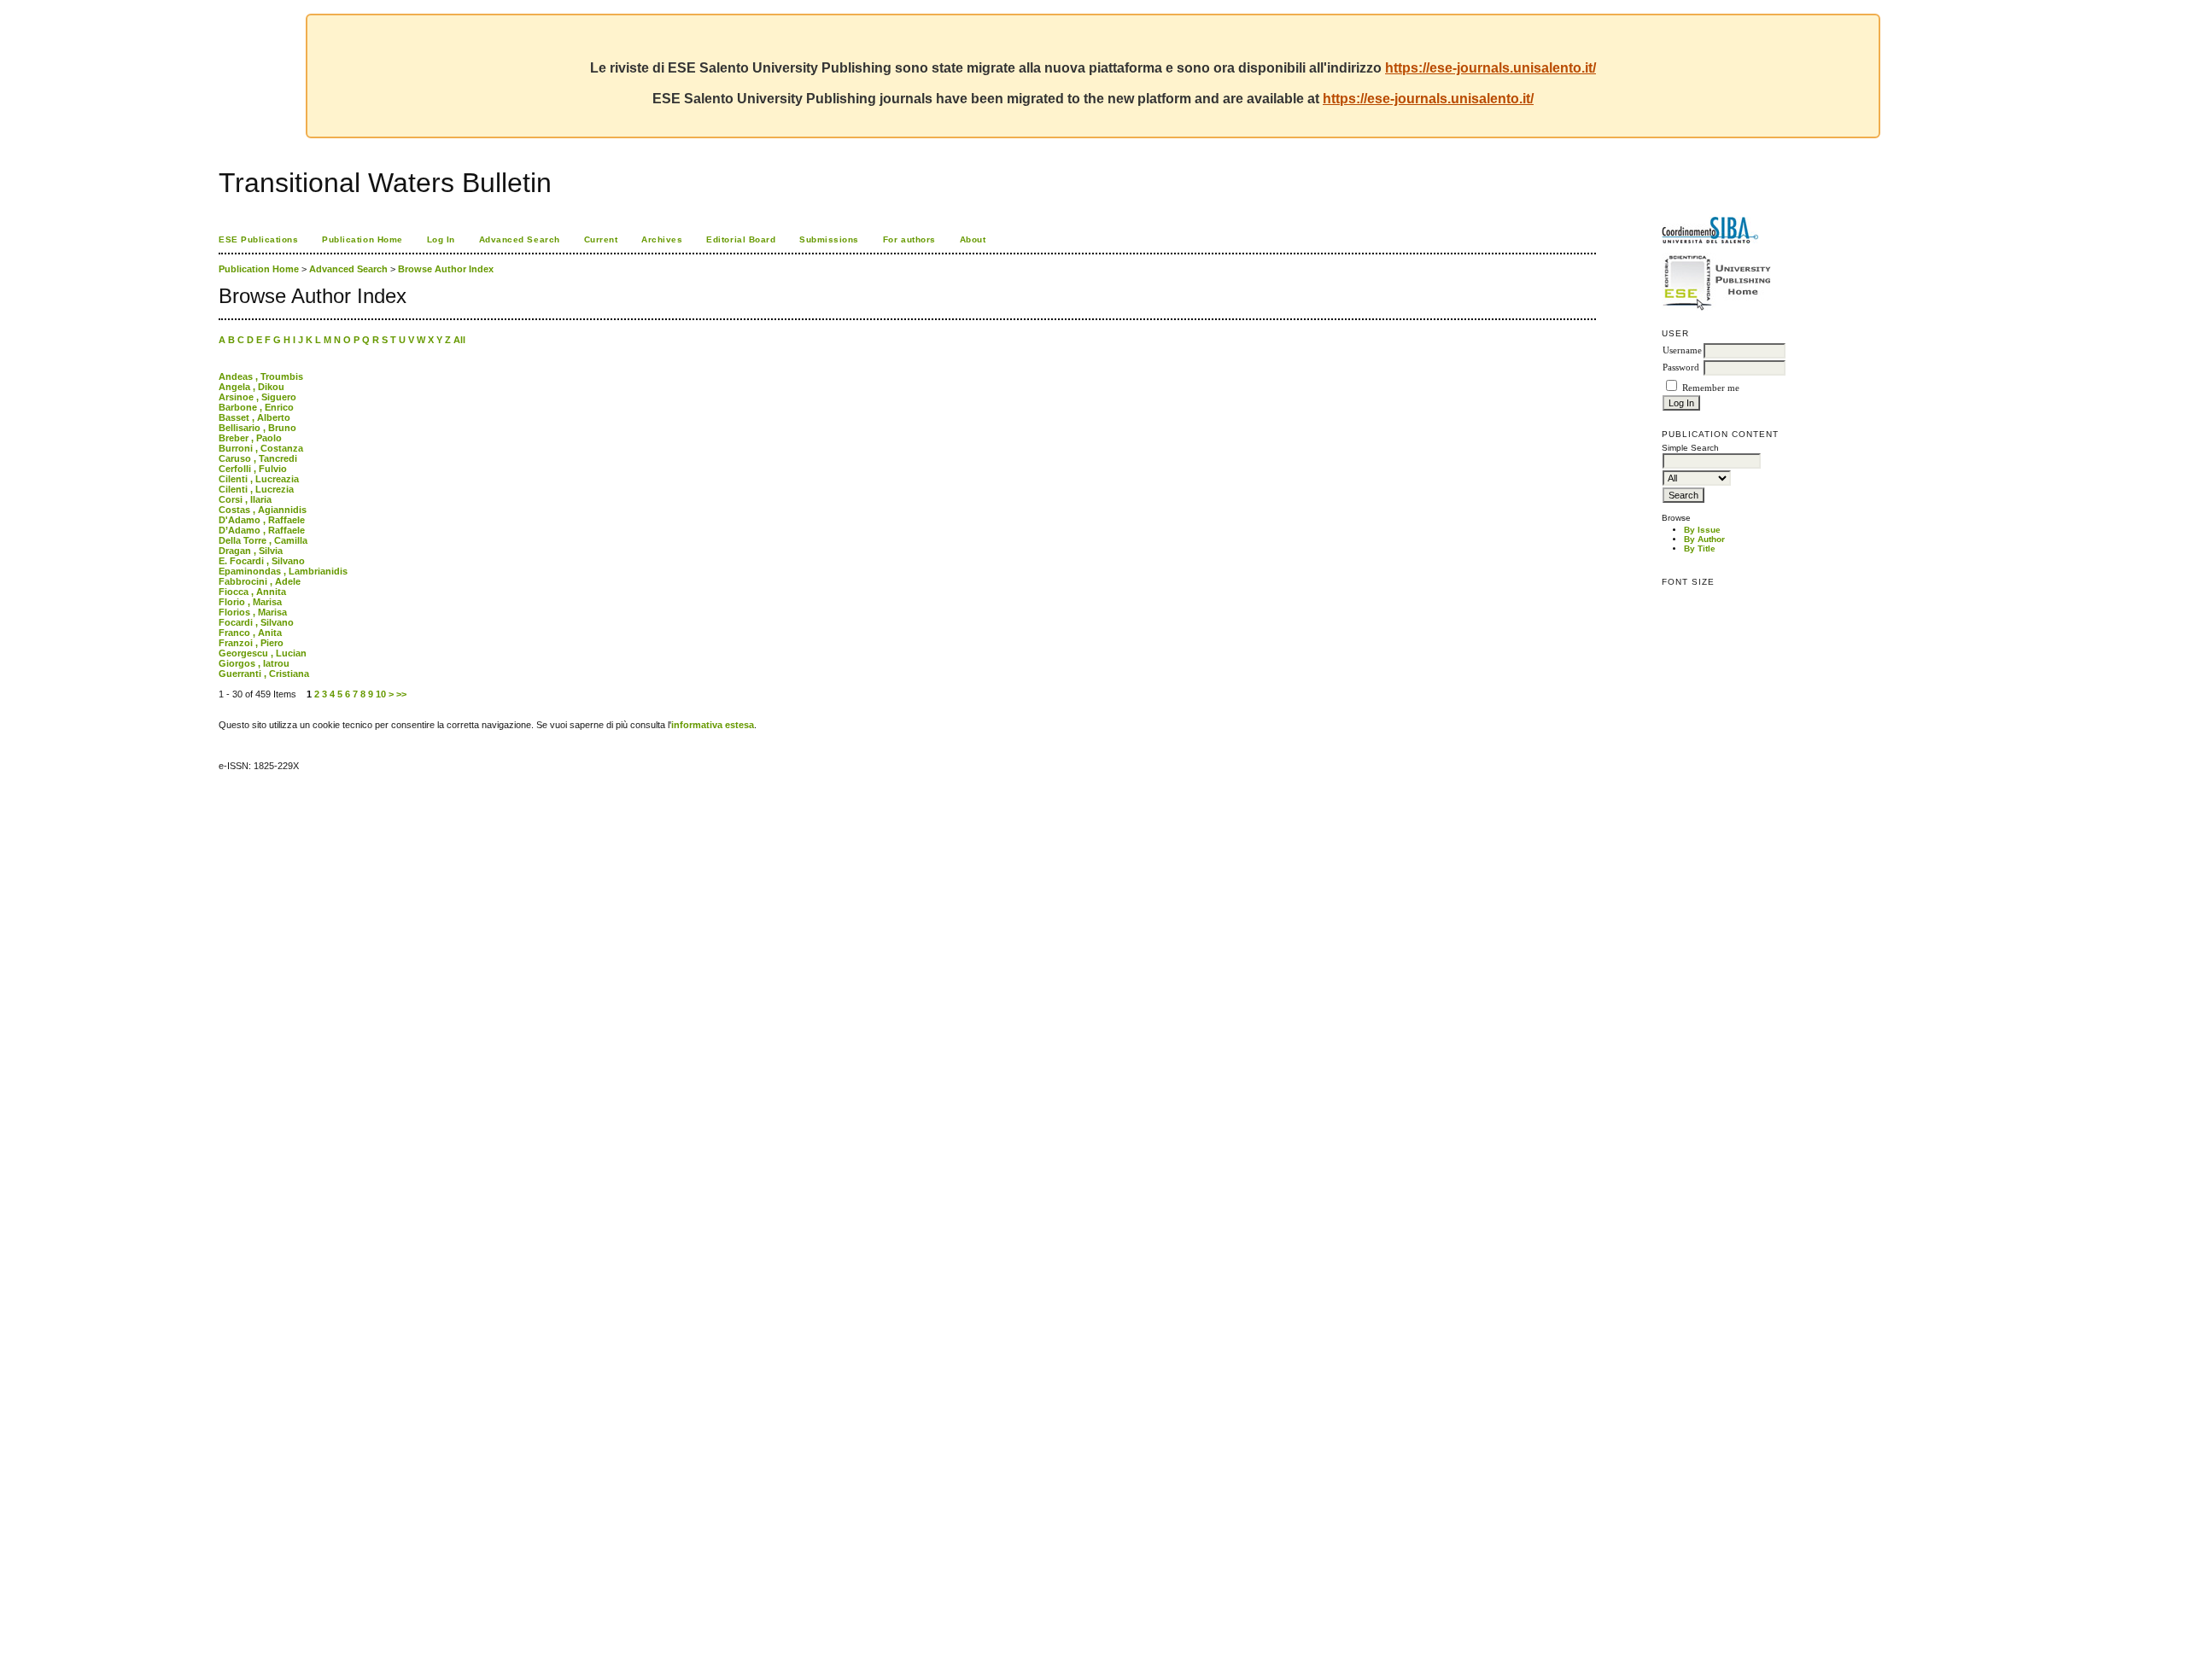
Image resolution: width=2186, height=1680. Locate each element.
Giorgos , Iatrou (254, 663)
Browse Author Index (446, 269)
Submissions (829, 239)
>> (401, 694)
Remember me (1711, 388)
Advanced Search (520, 239)
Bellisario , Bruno (257, 428)
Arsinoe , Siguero (257, 397)
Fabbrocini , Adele (260, 581)
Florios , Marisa (253, 612)
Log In (441, 239)
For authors (909, 239)
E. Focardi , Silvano (262, 561)
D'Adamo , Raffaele (262, 520)
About (973, 239)
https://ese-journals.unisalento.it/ (1490, 68)
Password (1681, 367)
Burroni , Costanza (261, 448)
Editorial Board (741, 239)
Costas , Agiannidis (263, 510)
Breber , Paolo (250, 438)
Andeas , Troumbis (261, 376)
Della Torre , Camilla (263, 540)
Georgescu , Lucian (263, 653)
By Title (1700, 548)
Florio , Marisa (250, 602)
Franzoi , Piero (251, 643)
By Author (1704, 539)
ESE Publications (258, 239)
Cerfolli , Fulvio (253, 469)
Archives (662, 239)
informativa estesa (713, 725)
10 (381, 694)
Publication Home (362, 239)
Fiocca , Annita (252, 592)
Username (1682, 350)
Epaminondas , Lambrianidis (283, 571)
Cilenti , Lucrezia (256, 489)
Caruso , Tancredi (258, 458)
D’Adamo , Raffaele (262, 530)
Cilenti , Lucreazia (259, 479)
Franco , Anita (250, 633)
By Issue (1702, 530)
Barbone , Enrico (256, 407)
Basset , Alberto (254, 417)
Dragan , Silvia (251, 551)
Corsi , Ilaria (245, 499)
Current (601, 239)
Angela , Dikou (251, 387)
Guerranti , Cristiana (264, 674)
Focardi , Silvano (256, 622)
